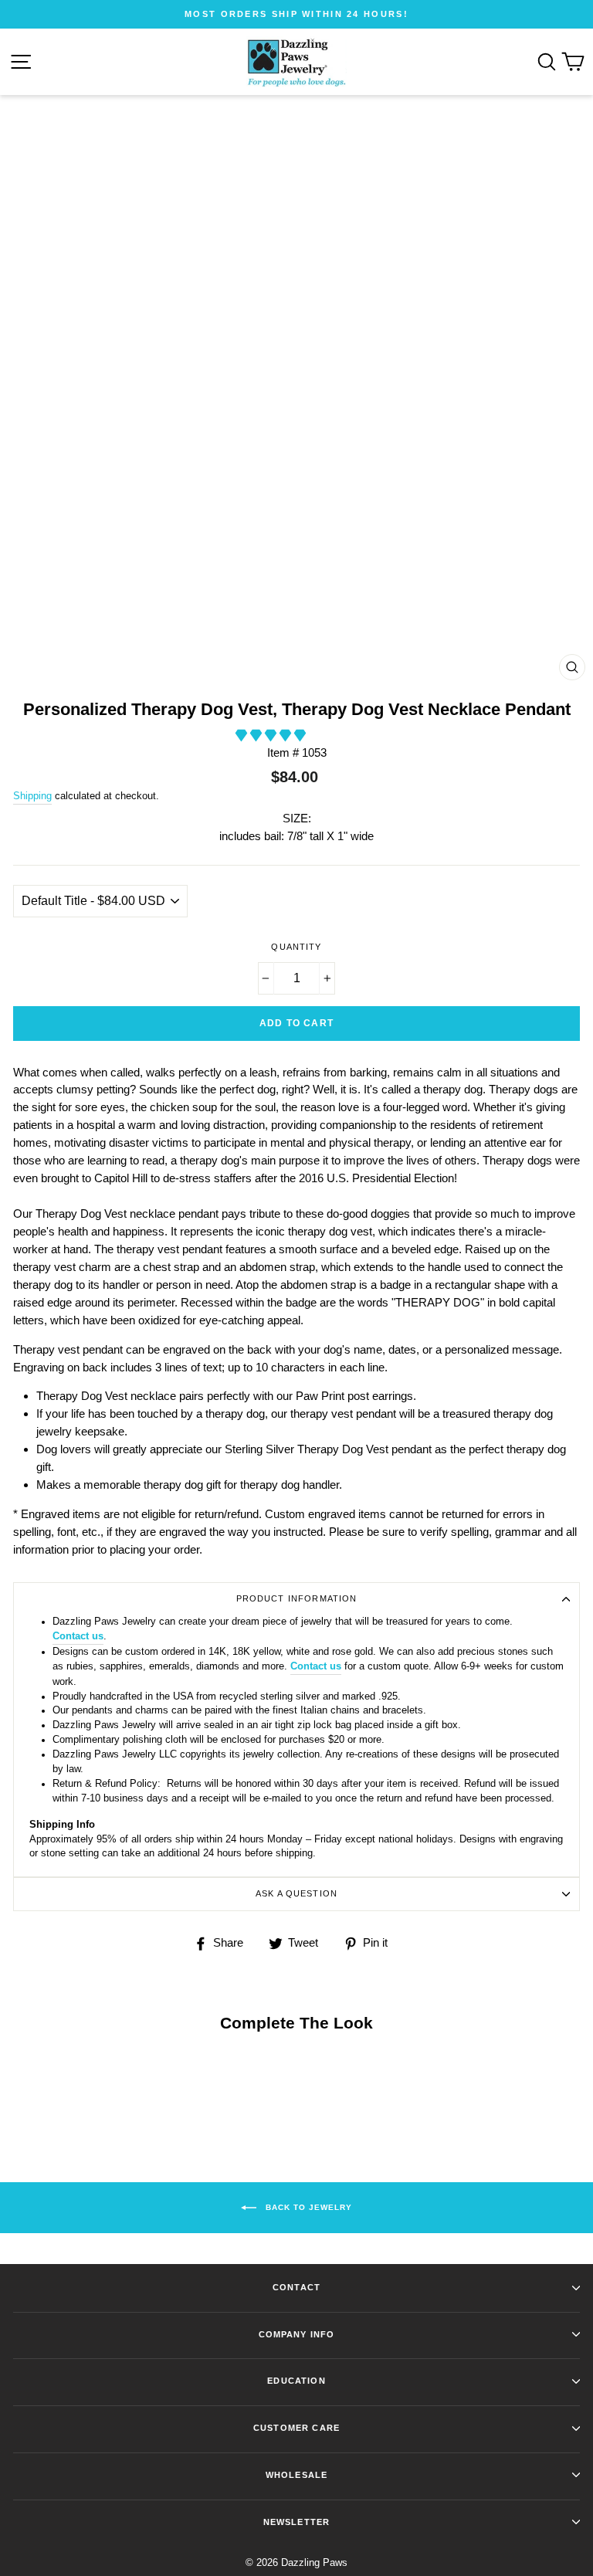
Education (296, 2381)
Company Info (297, 2334)
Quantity (296, 947)
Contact (296, 2287)
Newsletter (296, 2522)
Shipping (32, 796)
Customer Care (296, 2428)
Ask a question (296, 1893)
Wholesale (296, 2475)
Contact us (78, 1636)
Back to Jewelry (307, 2207)
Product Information (297, 1598)
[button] (272, 736)
